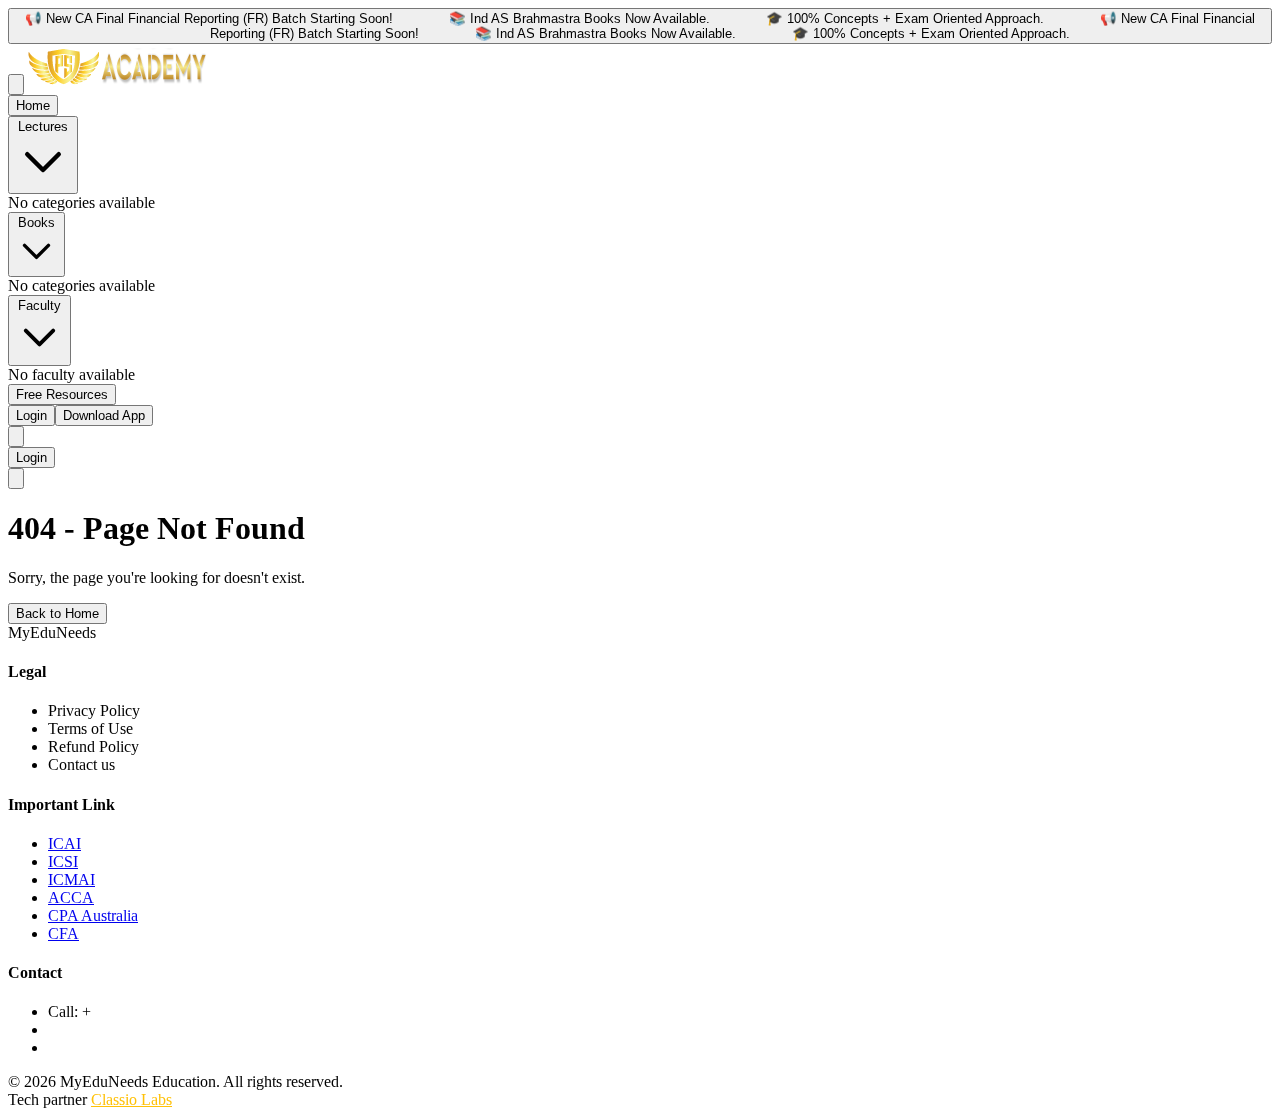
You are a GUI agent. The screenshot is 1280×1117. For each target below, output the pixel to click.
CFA (63, 933)
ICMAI (71, 879)
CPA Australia (93, 915)
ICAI (64, 843)
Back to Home (57, 613)
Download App (104, 415)
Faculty (39, 305)
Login (31, 415)
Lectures (43, 126)
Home (33, 105)
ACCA (71, 897)
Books (36, 222)
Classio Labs (131, 1099)
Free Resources (62, 394)
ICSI (63, 861)
